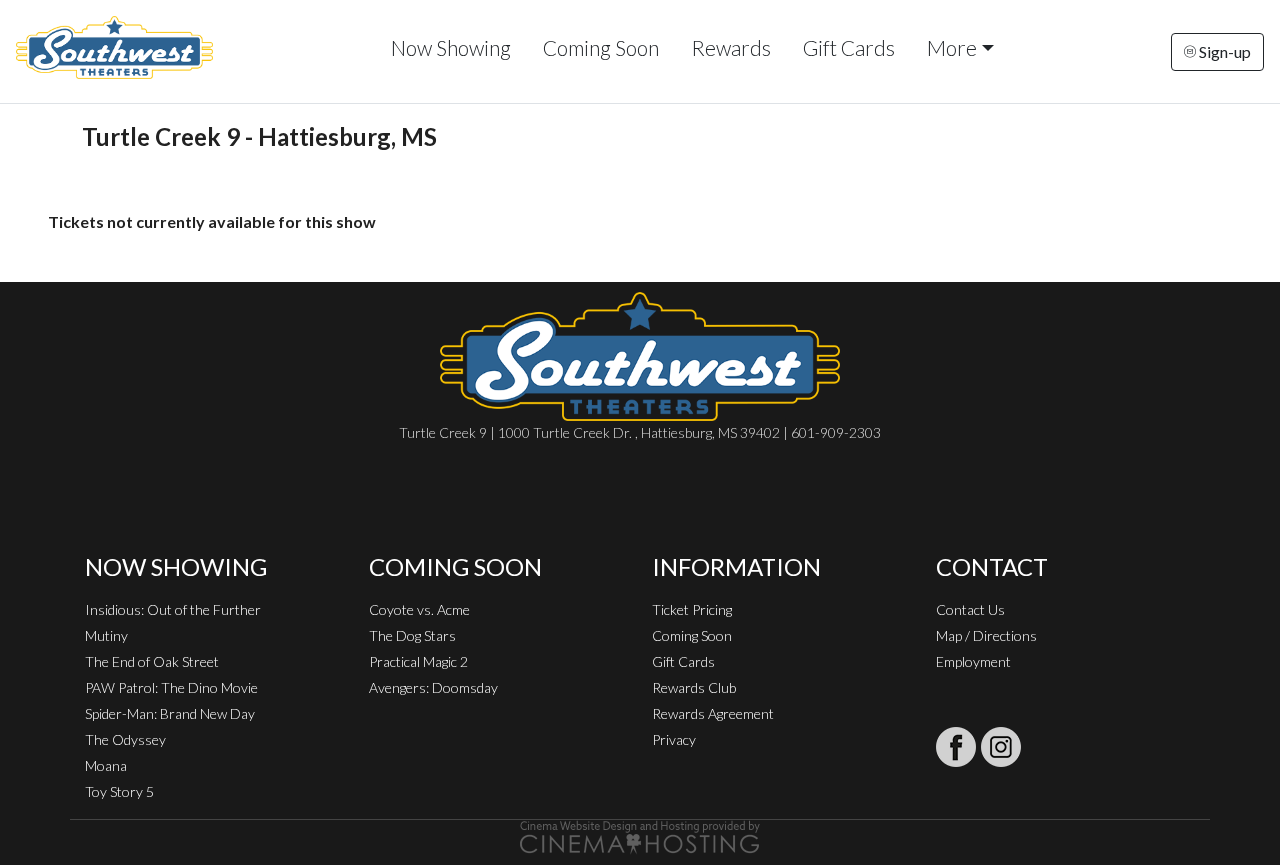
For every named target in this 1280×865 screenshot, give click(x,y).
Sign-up (1223, 51)
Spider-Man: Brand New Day (170, 713)
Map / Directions (986, 635)
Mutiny (106, 635)
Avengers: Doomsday (433, 687)
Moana (106, 765)
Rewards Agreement (713, 713)
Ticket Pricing (692, 609)
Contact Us (970, 609)
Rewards (731, 47)
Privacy (674, 739)
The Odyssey (125, 739)
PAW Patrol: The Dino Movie (171, 687)
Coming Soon (601, 47)
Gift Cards (849, 47)
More (952, 47)
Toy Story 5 (119, 791)
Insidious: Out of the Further (173, 609)
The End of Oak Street (152, 661)
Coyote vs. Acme (419, 609)
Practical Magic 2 (418, 661)
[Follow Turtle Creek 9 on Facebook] (956, 747)
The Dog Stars (412, 635)
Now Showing (451, 47)
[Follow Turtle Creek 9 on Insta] (1001, 747)
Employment (973, 661)
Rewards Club (694, 687)
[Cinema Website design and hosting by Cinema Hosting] (640, 835)
